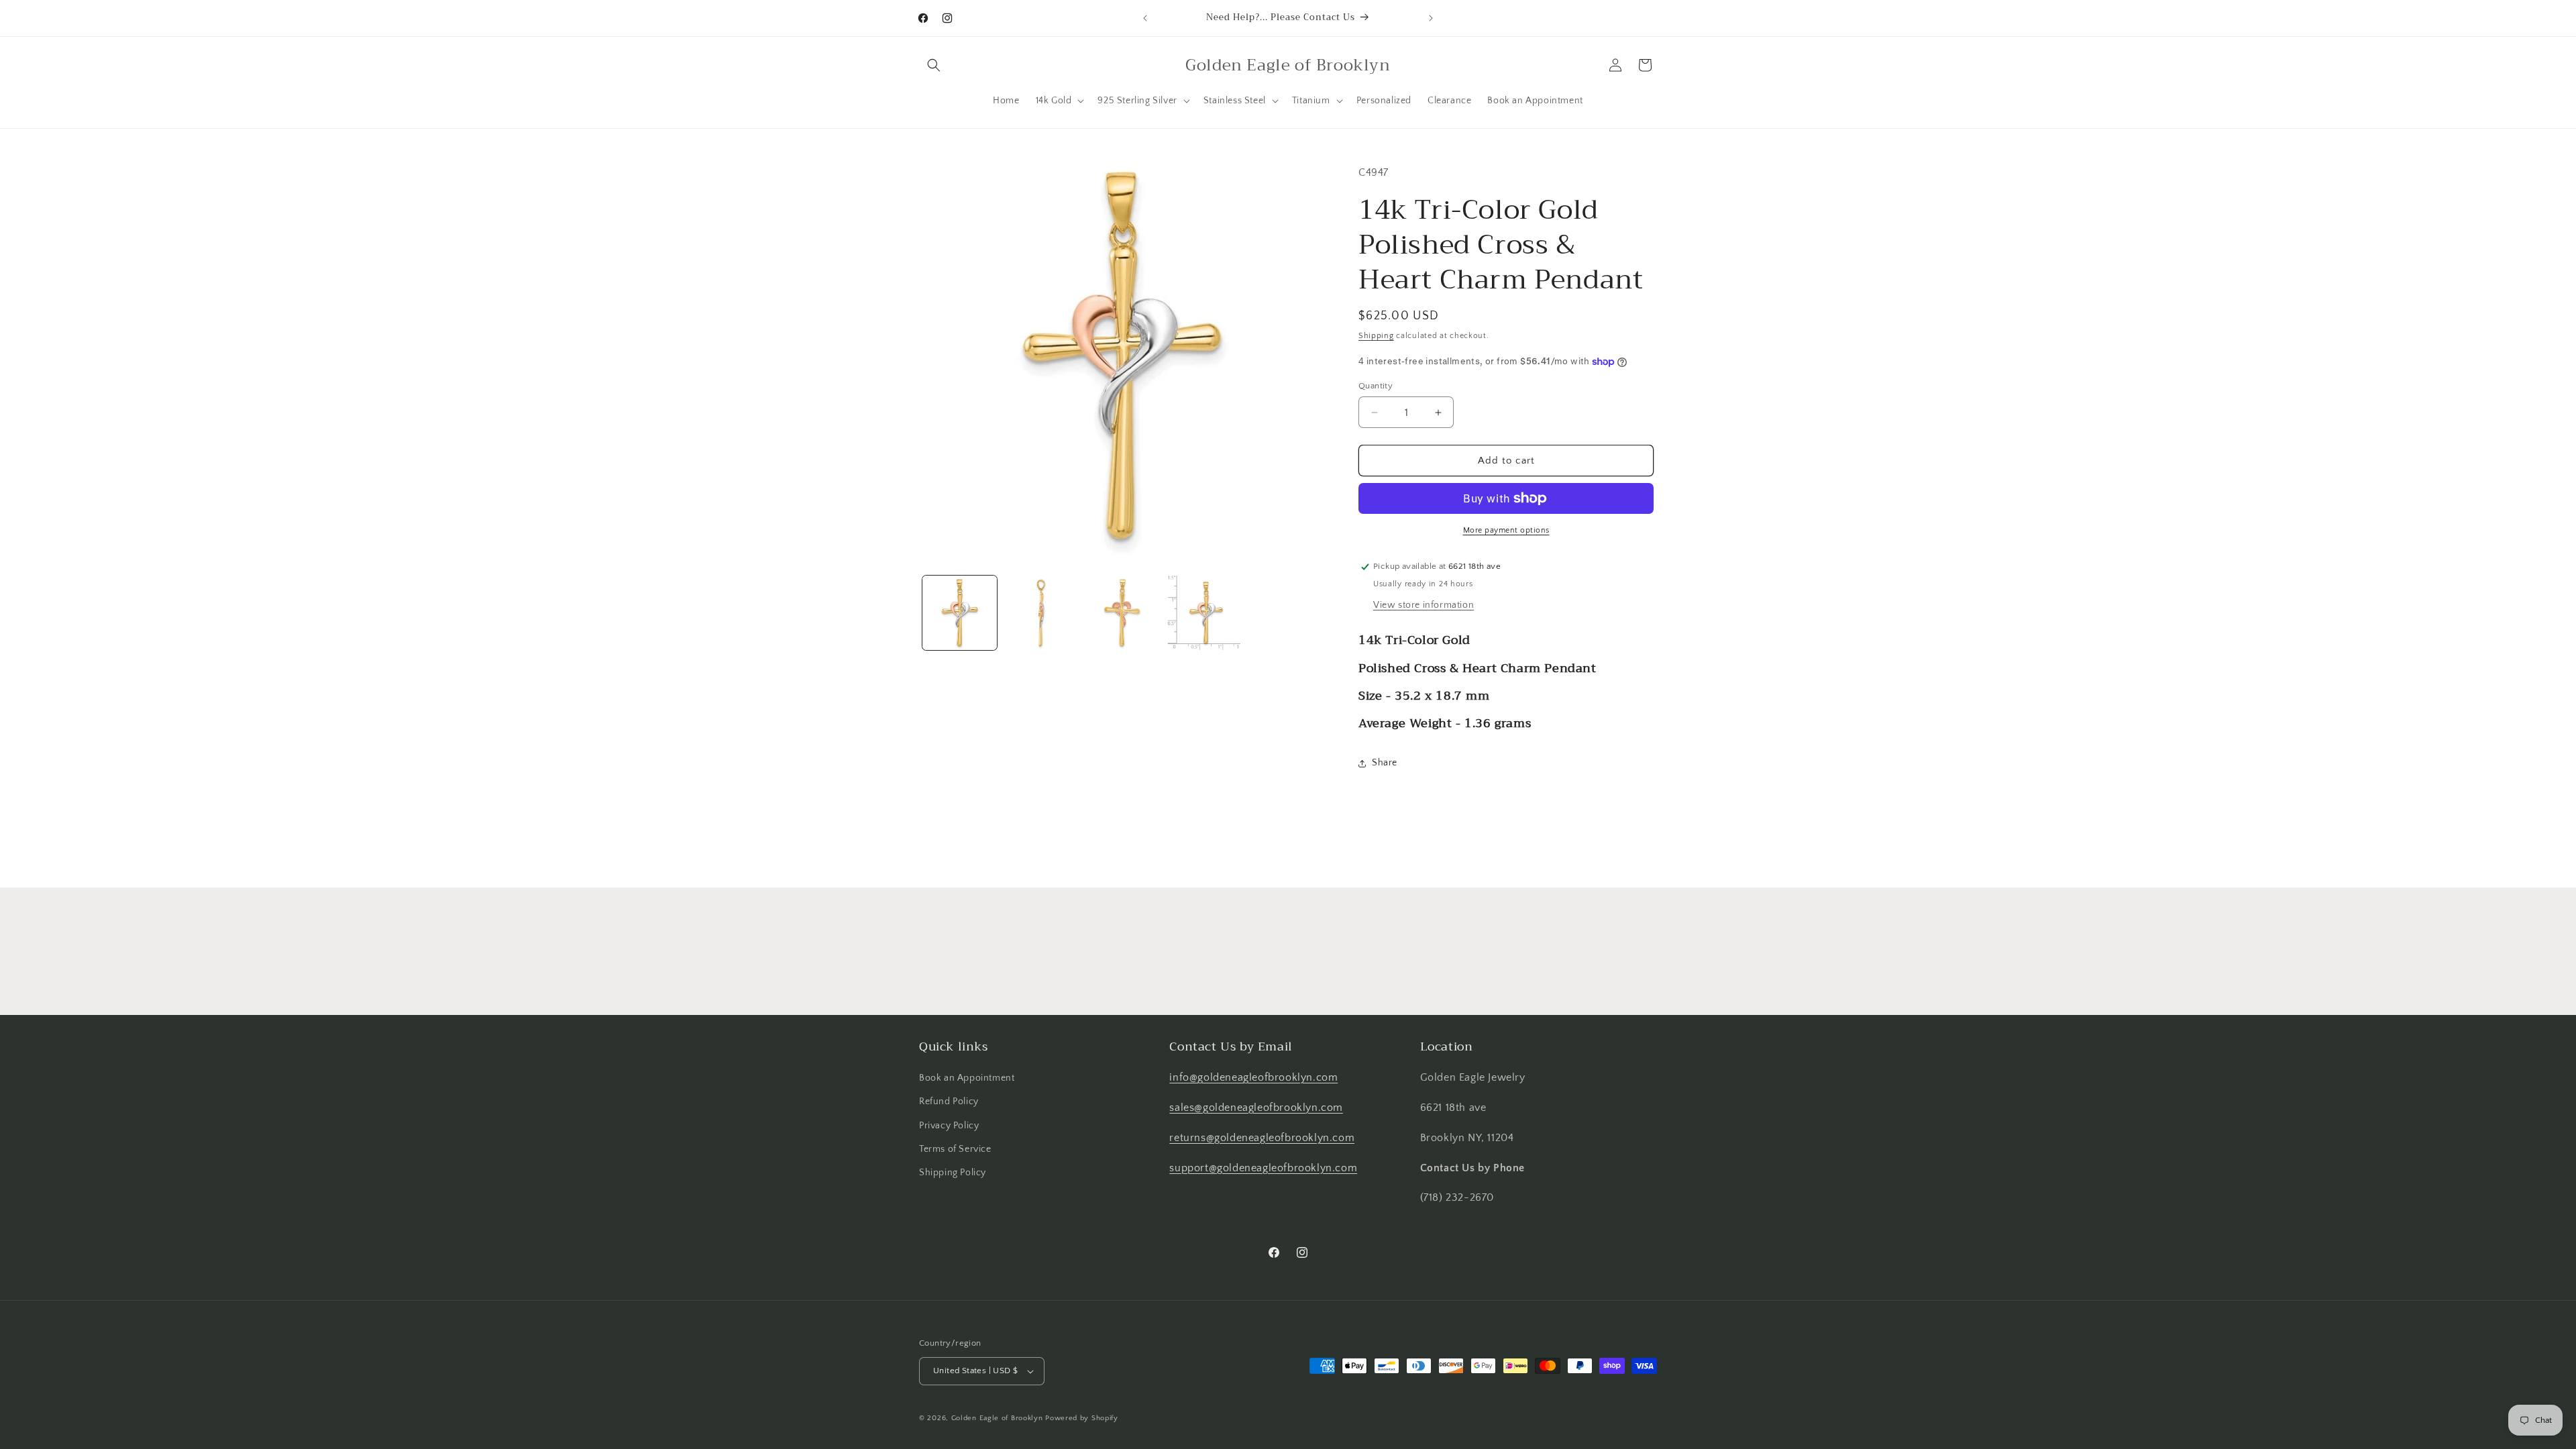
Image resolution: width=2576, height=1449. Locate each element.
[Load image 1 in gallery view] (960, 613)
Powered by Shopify (1082, 1418)
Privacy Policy (949, 1126)
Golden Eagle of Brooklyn (997, 1418)
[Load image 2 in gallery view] (1041, 613)
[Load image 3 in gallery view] (1122, 613)
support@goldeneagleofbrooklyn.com (1263, 1168)
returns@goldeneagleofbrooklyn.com (1262, 1138)
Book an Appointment (967, 1078)
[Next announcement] (1431, 18)
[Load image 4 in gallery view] (1203, 613)
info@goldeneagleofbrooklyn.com (1253, 1077)
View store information (1424, 605)
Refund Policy (949, 1102)
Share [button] (1385, 763)
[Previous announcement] (1145, 18)
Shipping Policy (953, 1173)
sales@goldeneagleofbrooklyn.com (1256, 1108)
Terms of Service (955, 1149)
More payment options (1506, 530)
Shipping (1376, 336)
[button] (934, 65)
